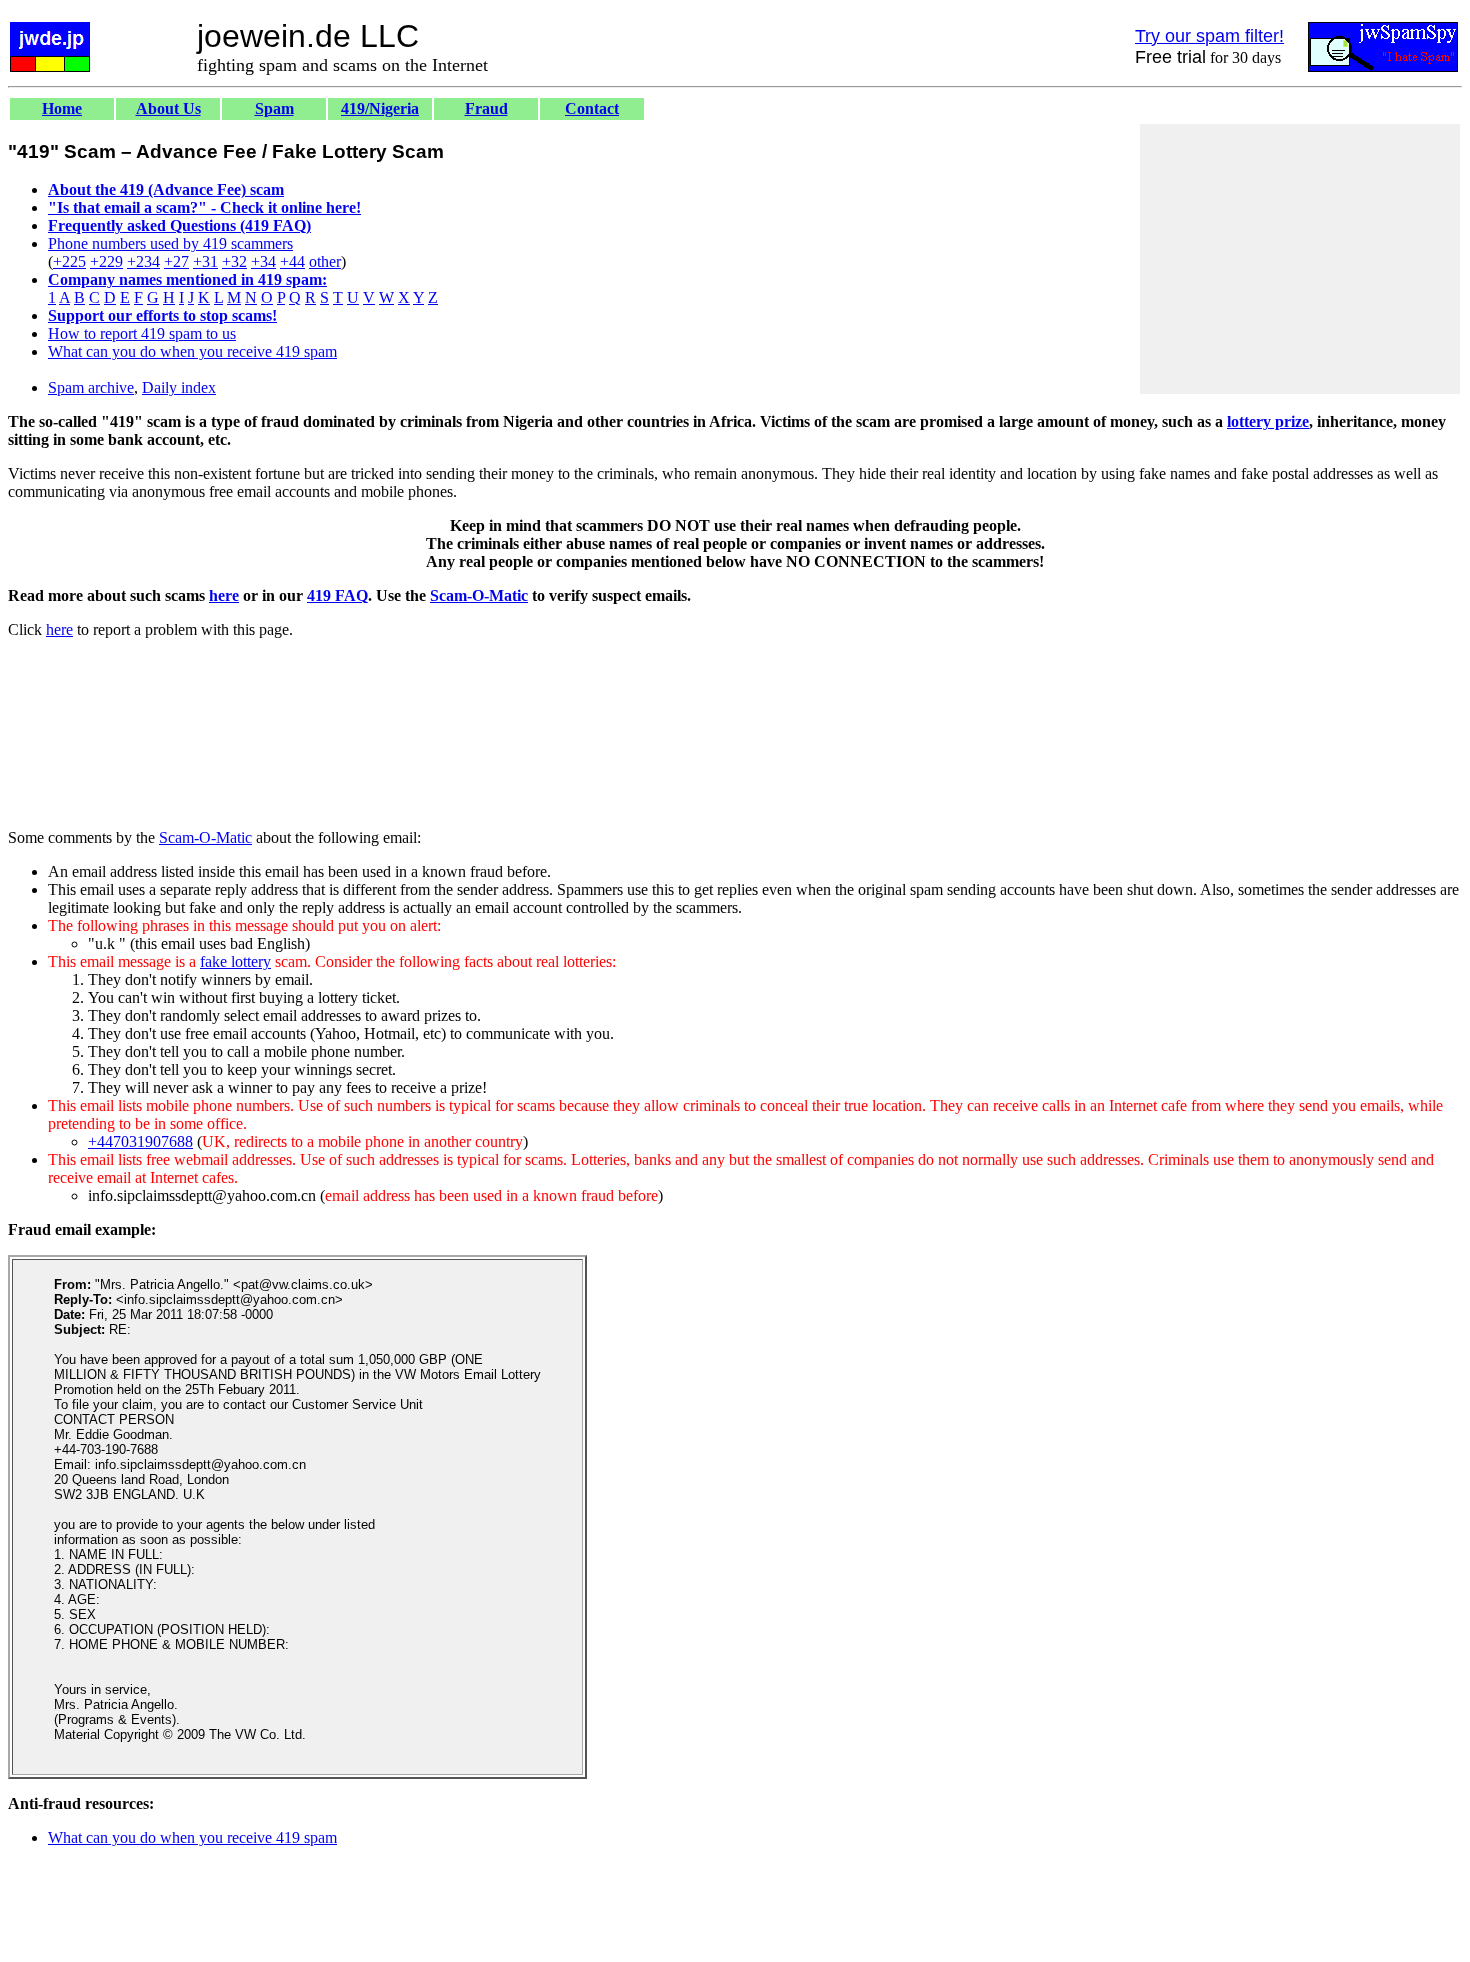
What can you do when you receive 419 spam (192, 351)
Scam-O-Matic (479, 595)
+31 (205, 261)
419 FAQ (337, 595)
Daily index (179, 387)
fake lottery (235, 961)
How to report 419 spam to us (142, 333)
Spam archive (91, 387)
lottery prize (1268, 421)
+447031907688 (140, 1141)
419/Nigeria (380, 108)
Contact (592, 108)
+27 (176, 261)
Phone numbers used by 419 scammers (170, 243)
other (325, 261)
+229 (106, 261)
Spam (274, 108)
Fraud (486, 108)
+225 (69, 261)
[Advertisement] (1300, 259)
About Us (168, 108)
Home (62, 108)
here (224, 595)
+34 (263, 261)
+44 (292, 261)
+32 (234, 261)
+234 (143, 261)
